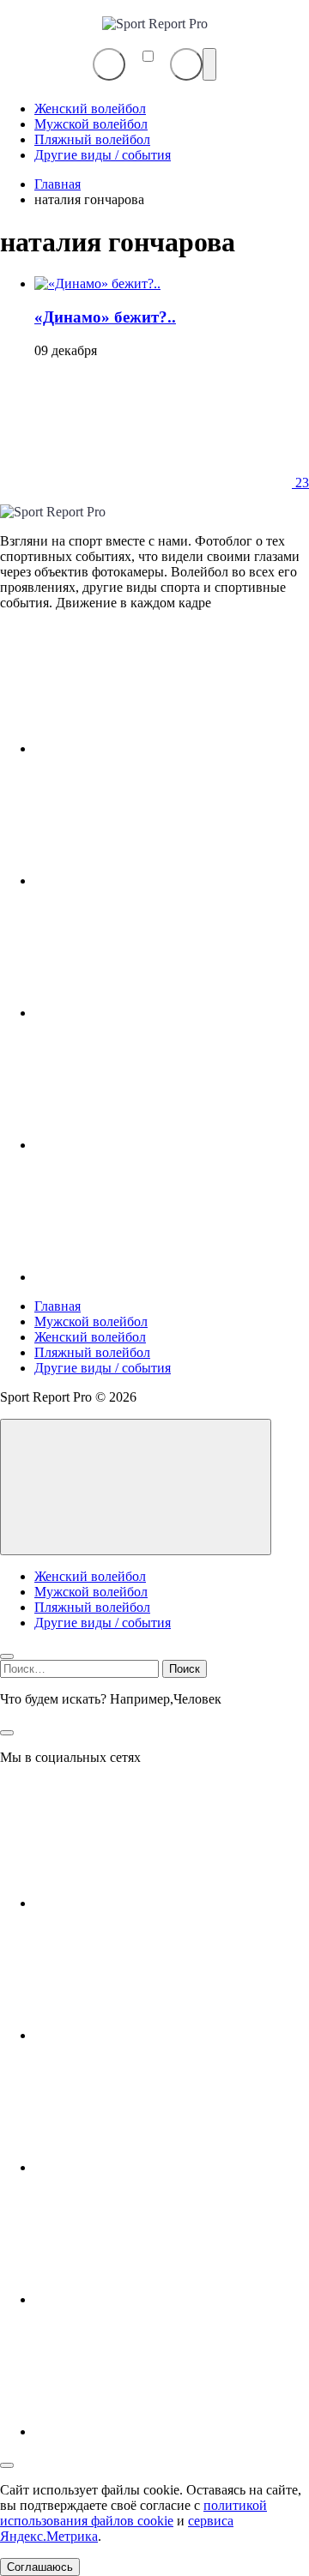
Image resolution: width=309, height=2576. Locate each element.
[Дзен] (163, 1145)
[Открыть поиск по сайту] (186, 64)
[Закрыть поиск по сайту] (7, 1733)
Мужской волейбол (91, 1321)
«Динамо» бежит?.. (105, 317)
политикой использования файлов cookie (133, 2513)
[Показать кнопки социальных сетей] (109, 64)
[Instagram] (163, 881)
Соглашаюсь (40, 2567)
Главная (58, 1306)
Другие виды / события (103, 1368)
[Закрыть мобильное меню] (7, 1656)
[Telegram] (163, 1013)
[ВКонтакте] (163, 748)
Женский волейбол (90, 1337)
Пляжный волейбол (92, 1352)
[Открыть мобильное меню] (209, 64)
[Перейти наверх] (136, 1487)
